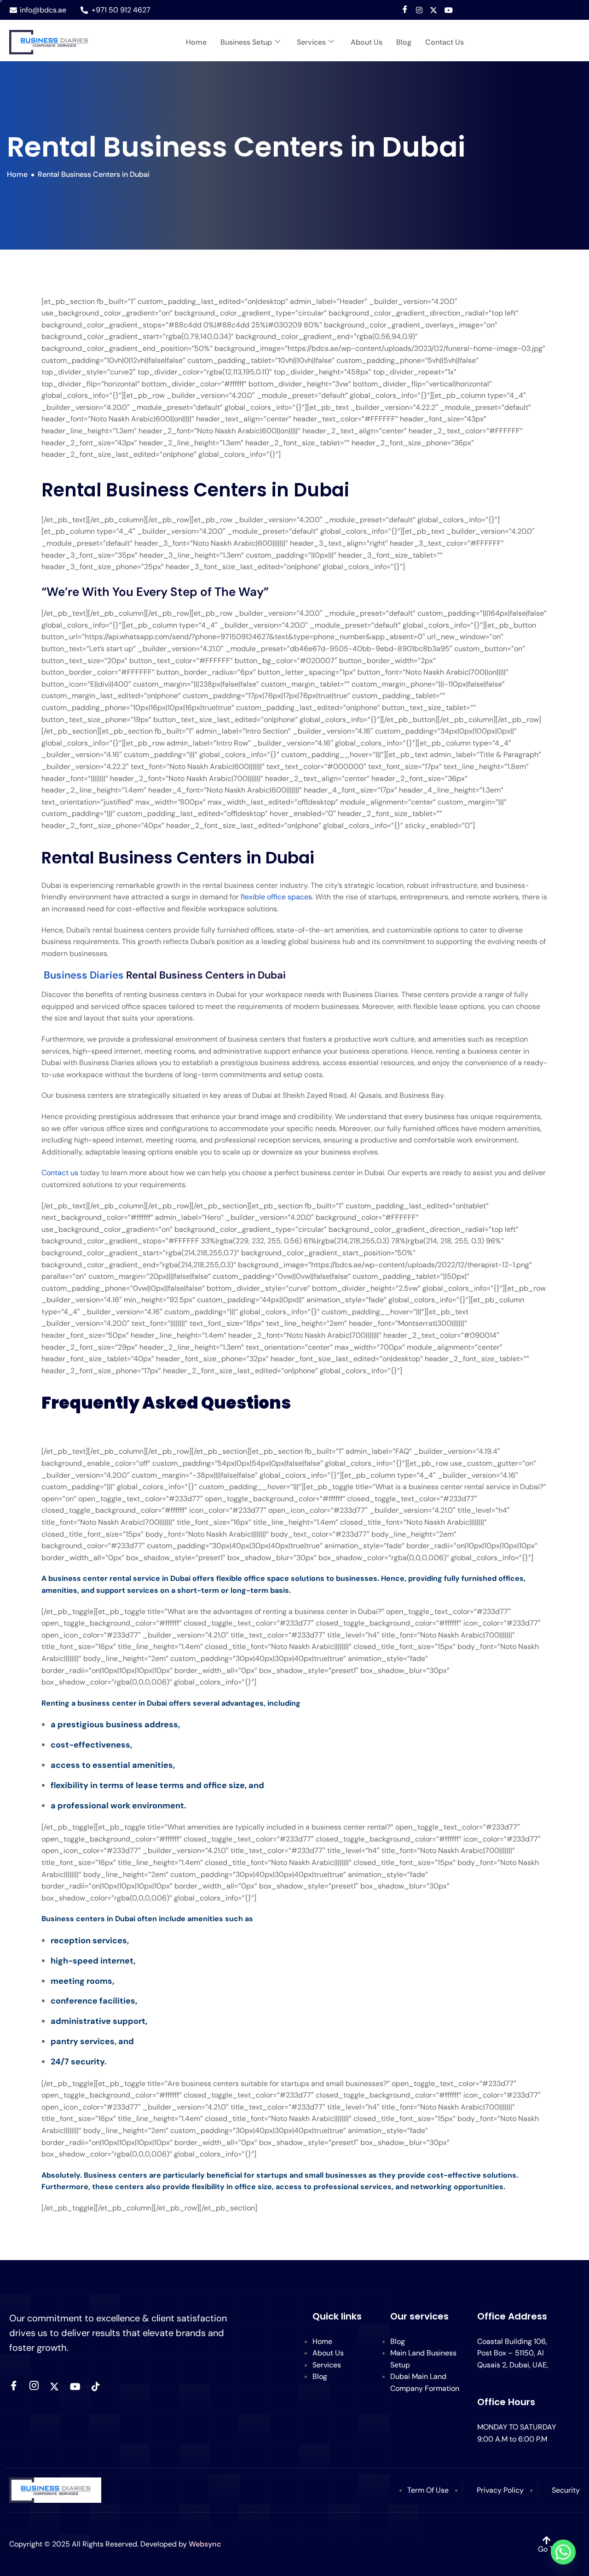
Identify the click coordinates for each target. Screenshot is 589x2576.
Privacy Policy (500, 2490)
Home (196, 42)
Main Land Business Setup (423, 2359)
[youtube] (449, 10)
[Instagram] (419, 10)
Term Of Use (428, 2490)
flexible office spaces (276, 897)
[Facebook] (405, 10)
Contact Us (445, 42)
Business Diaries (85, 975)
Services (311, 42)
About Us (367, 42)
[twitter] (54, 2386)
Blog (404, 42)
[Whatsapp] (563, 2552)
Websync (205, 2544)
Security (566, 2490)
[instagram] (34, 2387)
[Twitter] (433, 10)
